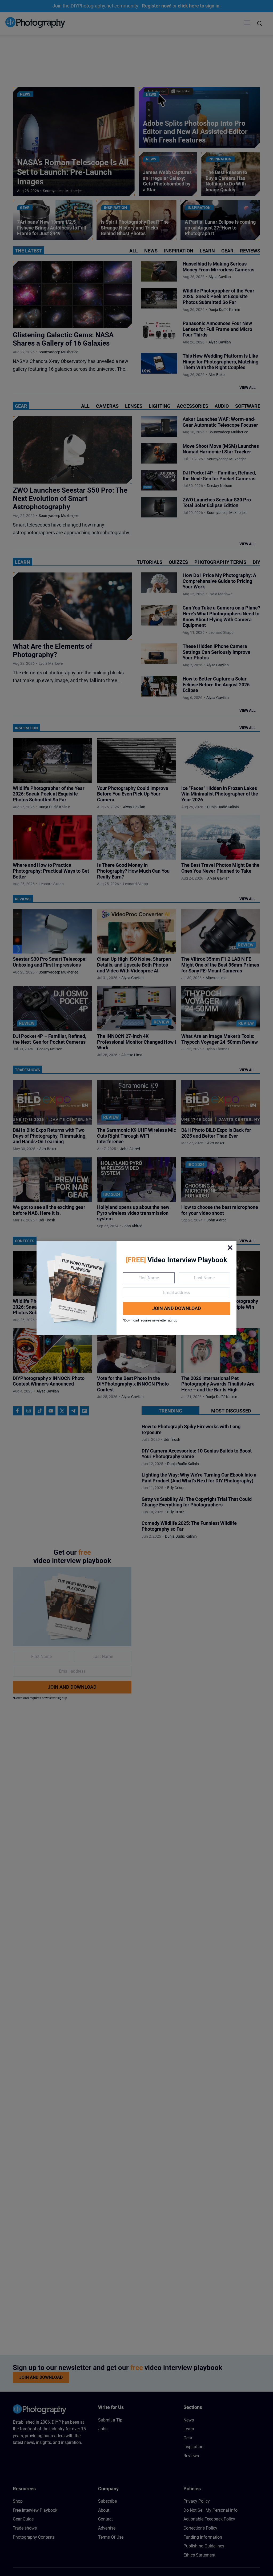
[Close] (230, 1248)
